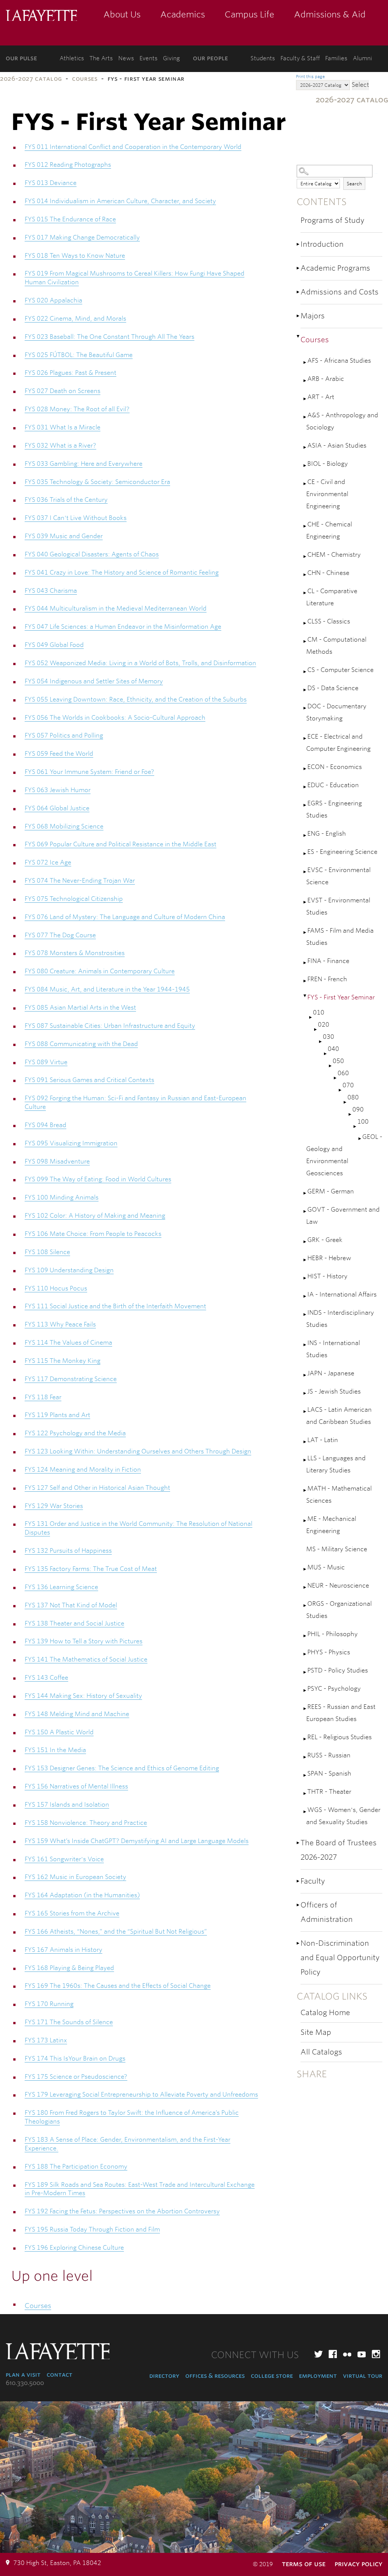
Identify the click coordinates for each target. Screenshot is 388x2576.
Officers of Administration (327, 1912)
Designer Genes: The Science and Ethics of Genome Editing (122, 1768)
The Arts (101, 58)
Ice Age (48, 862)
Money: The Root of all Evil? (77, 409)
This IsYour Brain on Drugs (75, 2058)
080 (353, 1097)
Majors (313, 316)
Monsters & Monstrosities (75, 953)
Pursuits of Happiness (68, 1551)
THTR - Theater (329, 1792)
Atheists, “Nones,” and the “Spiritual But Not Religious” (116, 1932)
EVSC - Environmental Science (338, 876)
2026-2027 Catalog (31, 79)
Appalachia (53, 300)
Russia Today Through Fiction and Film (92, 2229)
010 (319, 1012)
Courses (85, 79)
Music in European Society (75, 1877)
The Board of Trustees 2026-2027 (339, 1850)
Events (149, 58)
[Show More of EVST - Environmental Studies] (305, 902)
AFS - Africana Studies (339, 361)
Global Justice (57, 808)
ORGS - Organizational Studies (339, 1610)
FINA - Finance (328, 961)
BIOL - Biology (328, 464)
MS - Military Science (337, 1549)
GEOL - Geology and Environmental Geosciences (344, 1155)
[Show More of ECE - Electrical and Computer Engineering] (305, 738)
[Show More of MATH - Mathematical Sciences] (305, 1490)
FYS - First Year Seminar (341, 997)
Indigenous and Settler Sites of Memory (94, 681)
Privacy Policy (358, 2564)
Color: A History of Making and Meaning (95, 1216)
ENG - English (327, 834)
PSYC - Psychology (334, 1689)
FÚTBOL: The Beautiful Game (79, 355)
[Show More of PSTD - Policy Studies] (305, 1672)
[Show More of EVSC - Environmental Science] (305, 872)
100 (363, 1122)
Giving (171, 58)
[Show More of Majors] (299, 316)
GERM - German (331, 1191)
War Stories (54, 1506)
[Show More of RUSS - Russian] (305, 1757)
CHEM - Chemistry (334, 555)
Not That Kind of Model (71, 1605)
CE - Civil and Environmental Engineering (327, 494)
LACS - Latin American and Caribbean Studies (339, 1416)
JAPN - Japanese (331, 1373)
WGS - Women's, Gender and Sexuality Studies (343, 1816)
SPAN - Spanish (329, 1773)
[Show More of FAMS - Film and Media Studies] (305, 933)
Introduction (322, 244)
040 (333, 1049)
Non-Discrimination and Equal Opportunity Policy (340, 1958)
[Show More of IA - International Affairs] (305, 1296)
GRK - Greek (325, 1240)
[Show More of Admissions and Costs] (299, 292)
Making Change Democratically (82, 237)
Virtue (46, 1062)
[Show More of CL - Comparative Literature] (305, 593)
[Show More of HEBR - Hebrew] (305, 1260)
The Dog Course (60, 935)
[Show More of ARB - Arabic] (305, 381)
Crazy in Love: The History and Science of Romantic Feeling (122, 572)
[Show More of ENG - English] (305, 835)
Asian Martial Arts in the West (80, 1008)
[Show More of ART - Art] (305, 399)
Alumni (362, 58)
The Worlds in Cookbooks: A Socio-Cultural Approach (115, 718)
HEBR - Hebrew (329, 1258)
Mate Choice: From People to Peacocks (93, 1234)
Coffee (46, 1678)
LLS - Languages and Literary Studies (336, 1464)
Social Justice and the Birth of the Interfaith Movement (115, 1306)
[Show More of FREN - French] (305, 981)
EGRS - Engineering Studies (334, 809)
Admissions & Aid (330, 14)
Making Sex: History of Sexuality (83, 1696)
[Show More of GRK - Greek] (305, 1242)
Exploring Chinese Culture (74, 2248)
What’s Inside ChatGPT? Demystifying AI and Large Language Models (137, 1841)
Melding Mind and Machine (77, 1714)
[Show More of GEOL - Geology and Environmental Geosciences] (360, 1139)
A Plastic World (59, 1732)
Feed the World (59, 754)
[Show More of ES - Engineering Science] (305, 854)
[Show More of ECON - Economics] (305, 769)
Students (263, 58)
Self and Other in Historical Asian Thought (97, 1488)
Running (49, 2004)
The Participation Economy (76, 2167)
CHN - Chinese (328, 573)
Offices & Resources (215, 2376)
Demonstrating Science (71, 1379)
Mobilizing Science (64, 826)
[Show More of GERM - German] (305, 1193)
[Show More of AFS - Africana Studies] (305, 363)
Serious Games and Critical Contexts (89, 1080)
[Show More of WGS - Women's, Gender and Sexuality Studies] (305, 1812)
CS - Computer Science (340, 670)
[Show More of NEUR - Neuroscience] (305, 1587)
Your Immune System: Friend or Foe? (89, 772)
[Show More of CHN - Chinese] (305, 575)
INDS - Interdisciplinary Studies (340, 1319)
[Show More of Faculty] (299, 1881)
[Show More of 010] (311, 1017)
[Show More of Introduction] (299, 244)
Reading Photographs (68, 165)
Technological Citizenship (74, 899)
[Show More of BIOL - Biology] (305, 466)
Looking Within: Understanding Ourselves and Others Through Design (138, 1451)
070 (348, 1085)
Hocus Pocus (56, 1288)
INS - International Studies (333, 1349)
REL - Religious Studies (339, 1737)
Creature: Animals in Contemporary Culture (100, 971)
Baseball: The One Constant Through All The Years (110, 337)
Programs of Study (332, 220)
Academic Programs (335, 268)
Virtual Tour (363, 2376)
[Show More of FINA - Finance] (305, 963)
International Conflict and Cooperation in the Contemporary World (133, 147)
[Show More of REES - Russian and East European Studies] (305, 1709)
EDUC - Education (333, 785)
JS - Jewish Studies (334, 1391)
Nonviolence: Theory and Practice (86, 1823)
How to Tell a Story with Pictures (84, 1641)
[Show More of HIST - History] (305, 1278)
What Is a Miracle (63, 427)
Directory (164, 2376)
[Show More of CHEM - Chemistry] (305, 557)
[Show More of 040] (326, 1054)
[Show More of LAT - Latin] (305, 1442)
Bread (45, 1125)
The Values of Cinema (68, 1343)
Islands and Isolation (67, 1805)
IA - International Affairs (342, 1294)
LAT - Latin (323, 1440)
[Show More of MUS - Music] (305, 1569)
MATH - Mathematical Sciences (339, 1495)
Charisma (51, 591)
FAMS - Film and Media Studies (340, 937)
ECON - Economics (335, 767)
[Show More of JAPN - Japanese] (305, 1375)
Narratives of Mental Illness (76, 1786)
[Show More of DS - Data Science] (305, 690)
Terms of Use (304, 2564)
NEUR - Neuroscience (338, 1586)
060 (343, 1073)
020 (324, 1025)
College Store (272, 2376)
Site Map (316, 2032)
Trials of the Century (66, 500)
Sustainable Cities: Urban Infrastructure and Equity (110, 1026)
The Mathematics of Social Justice (86, 1659)
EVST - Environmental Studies (338, 906)
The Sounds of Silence (69, 2022)
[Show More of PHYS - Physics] (305, 1654)
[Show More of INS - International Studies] (305, 1345)
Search (354, 184)
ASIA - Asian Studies (337, 446)
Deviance (51, 183)
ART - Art (321, 397)
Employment (318, 2376)
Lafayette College (41, 16)
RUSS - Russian (329, 1755)
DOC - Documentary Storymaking (336, 712)
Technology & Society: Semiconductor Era (97, 482)
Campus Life (250, 14)
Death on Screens (63, 391)
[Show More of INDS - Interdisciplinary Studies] (305, 1315)
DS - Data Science (333, 688)
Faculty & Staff (300, 58)
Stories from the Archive (72, 1913)
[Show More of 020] (316, 1030)
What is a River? (60, 446)
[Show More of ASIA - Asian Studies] (305, 447)
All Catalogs (321, 2052)
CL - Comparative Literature (332, 597)
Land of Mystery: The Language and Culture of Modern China (125, 917)
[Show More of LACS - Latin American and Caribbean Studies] (305, 1412)
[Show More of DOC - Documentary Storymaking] (305, 708)
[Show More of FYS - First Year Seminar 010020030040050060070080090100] (305, 996)
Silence (47, 1252)
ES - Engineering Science (342, 852)
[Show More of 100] (355, 1127)
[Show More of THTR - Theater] (305, 1794)
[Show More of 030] (321, 1042)
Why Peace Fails (60, 1324)
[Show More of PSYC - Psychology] (305, 1690)
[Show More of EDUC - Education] (305, 787)
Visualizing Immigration (71, 1143)
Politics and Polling (64, 735)
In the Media (55, 1750)
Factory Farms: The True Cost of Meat (91, 1569)
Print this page (310, 77)
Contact (59, 2375)
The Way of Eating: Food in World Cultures (98, 1179)
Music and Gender (64, 536)
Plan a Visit (23, 2375)
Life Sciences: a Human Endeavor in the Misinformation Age (123, 627)
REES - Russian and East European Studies (341, 1713)
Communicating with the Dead (81, 1044)
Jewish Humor (58, 790)
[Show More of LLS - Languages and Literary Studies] (305, 1460)
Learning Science (61, 1587)
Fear (43, 1397)
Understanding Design (69, 1270)
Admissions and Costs (339, 292)
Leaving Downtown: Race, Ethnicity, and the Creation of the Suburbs (136, 699)
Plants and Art (57, 1415)
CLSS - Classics (329, 621)
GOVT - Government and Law (343, 1216)
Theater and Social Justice (74, 1623)
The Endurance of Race (70, 219)
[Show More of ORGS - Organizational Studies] (305, 1606)
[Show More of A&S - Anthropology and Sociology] (305, 417)
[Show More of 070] (341, 1090)
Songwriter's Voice (64, 1859)
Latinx (46, 2040)
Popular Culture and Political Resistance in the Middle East (120, 844)
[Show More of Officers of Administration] (299, 1905)
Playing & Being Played (69, 1968)
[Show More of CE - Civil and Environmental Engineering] (305, 484)
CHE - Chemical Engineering (329, 530)
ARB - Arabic (326, 379)
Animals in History (63, 1950)
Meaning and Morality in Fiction (83, 1470)
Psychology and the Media (75, 1433)
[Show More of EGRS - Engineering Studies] (305, 805)
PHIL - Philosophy (332, 1634)
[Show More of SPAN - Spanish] (305, 1775)
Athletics (72, 58)
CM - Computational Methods (336, 646)
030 (329, 1037)
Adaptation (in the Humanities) (82, 1895)
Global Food (54, 645)
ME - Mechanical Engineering (331, 1525)
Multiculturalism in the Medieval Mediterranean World (116, 608)
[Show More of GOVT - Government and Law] (305, 1211)
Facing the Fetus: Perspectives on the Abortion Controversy (122, 2211)
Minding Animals (62, 1197)
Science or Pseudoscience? (76, 2077)
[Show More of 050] (331, 1066)
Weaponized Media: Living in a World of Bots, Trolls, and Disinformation (140, 663)
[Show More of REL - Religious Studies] (305, 1739)
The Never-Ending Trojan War (80, 881)
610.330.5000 (25, 2383)
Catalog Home (325, 2013)
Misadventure (57, 1161)
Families (336, 58)
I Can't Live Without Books (76, 518)
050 (338, 1061)
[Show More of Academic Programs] (299, 268)
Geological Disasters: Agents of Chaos (92, 554)
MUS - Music (326, 1567)
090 (358, 1109)
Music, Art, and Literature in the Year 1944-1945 (107, 989)
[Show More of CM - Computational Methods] (305, 641)
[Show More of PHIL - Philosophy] (305, 1636)
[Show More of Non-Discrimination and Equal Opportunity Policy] (299, 1943)
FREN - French (327, 979)
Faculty (313, 1881)
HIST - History (327, 1276)
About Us (122, 14)
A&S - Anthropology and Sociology (342, 421)
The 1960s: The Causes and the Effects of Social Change (118, 1986)
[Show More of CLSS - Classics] (305, 623)
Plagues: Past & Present (70, 373)
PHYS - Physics (329, 1652)
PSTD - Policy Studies (338, 1670)
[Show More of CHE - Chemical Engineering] (305, 526)
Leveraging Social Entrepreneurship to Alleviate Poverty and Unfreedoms (141, 2094)
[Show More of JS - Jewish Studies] (305, 1393)
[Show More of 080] (346, 1102)
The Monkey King (63, 1361)
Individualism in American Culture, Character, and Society (120, 201)
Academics (183, 14)
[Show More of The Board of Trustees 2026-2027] (299, 1843)
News (126, 58)
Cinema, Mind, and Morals (75, 319)
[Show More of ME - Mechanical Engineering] (305, 1521)
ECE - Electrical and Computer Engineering (338, 743)
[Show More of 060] (336, 1078)
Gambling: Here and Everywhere (84, 464)
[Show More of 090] (350, 1114)
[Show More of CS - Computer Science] (305, 672)
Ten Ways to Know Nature (75, 256)
